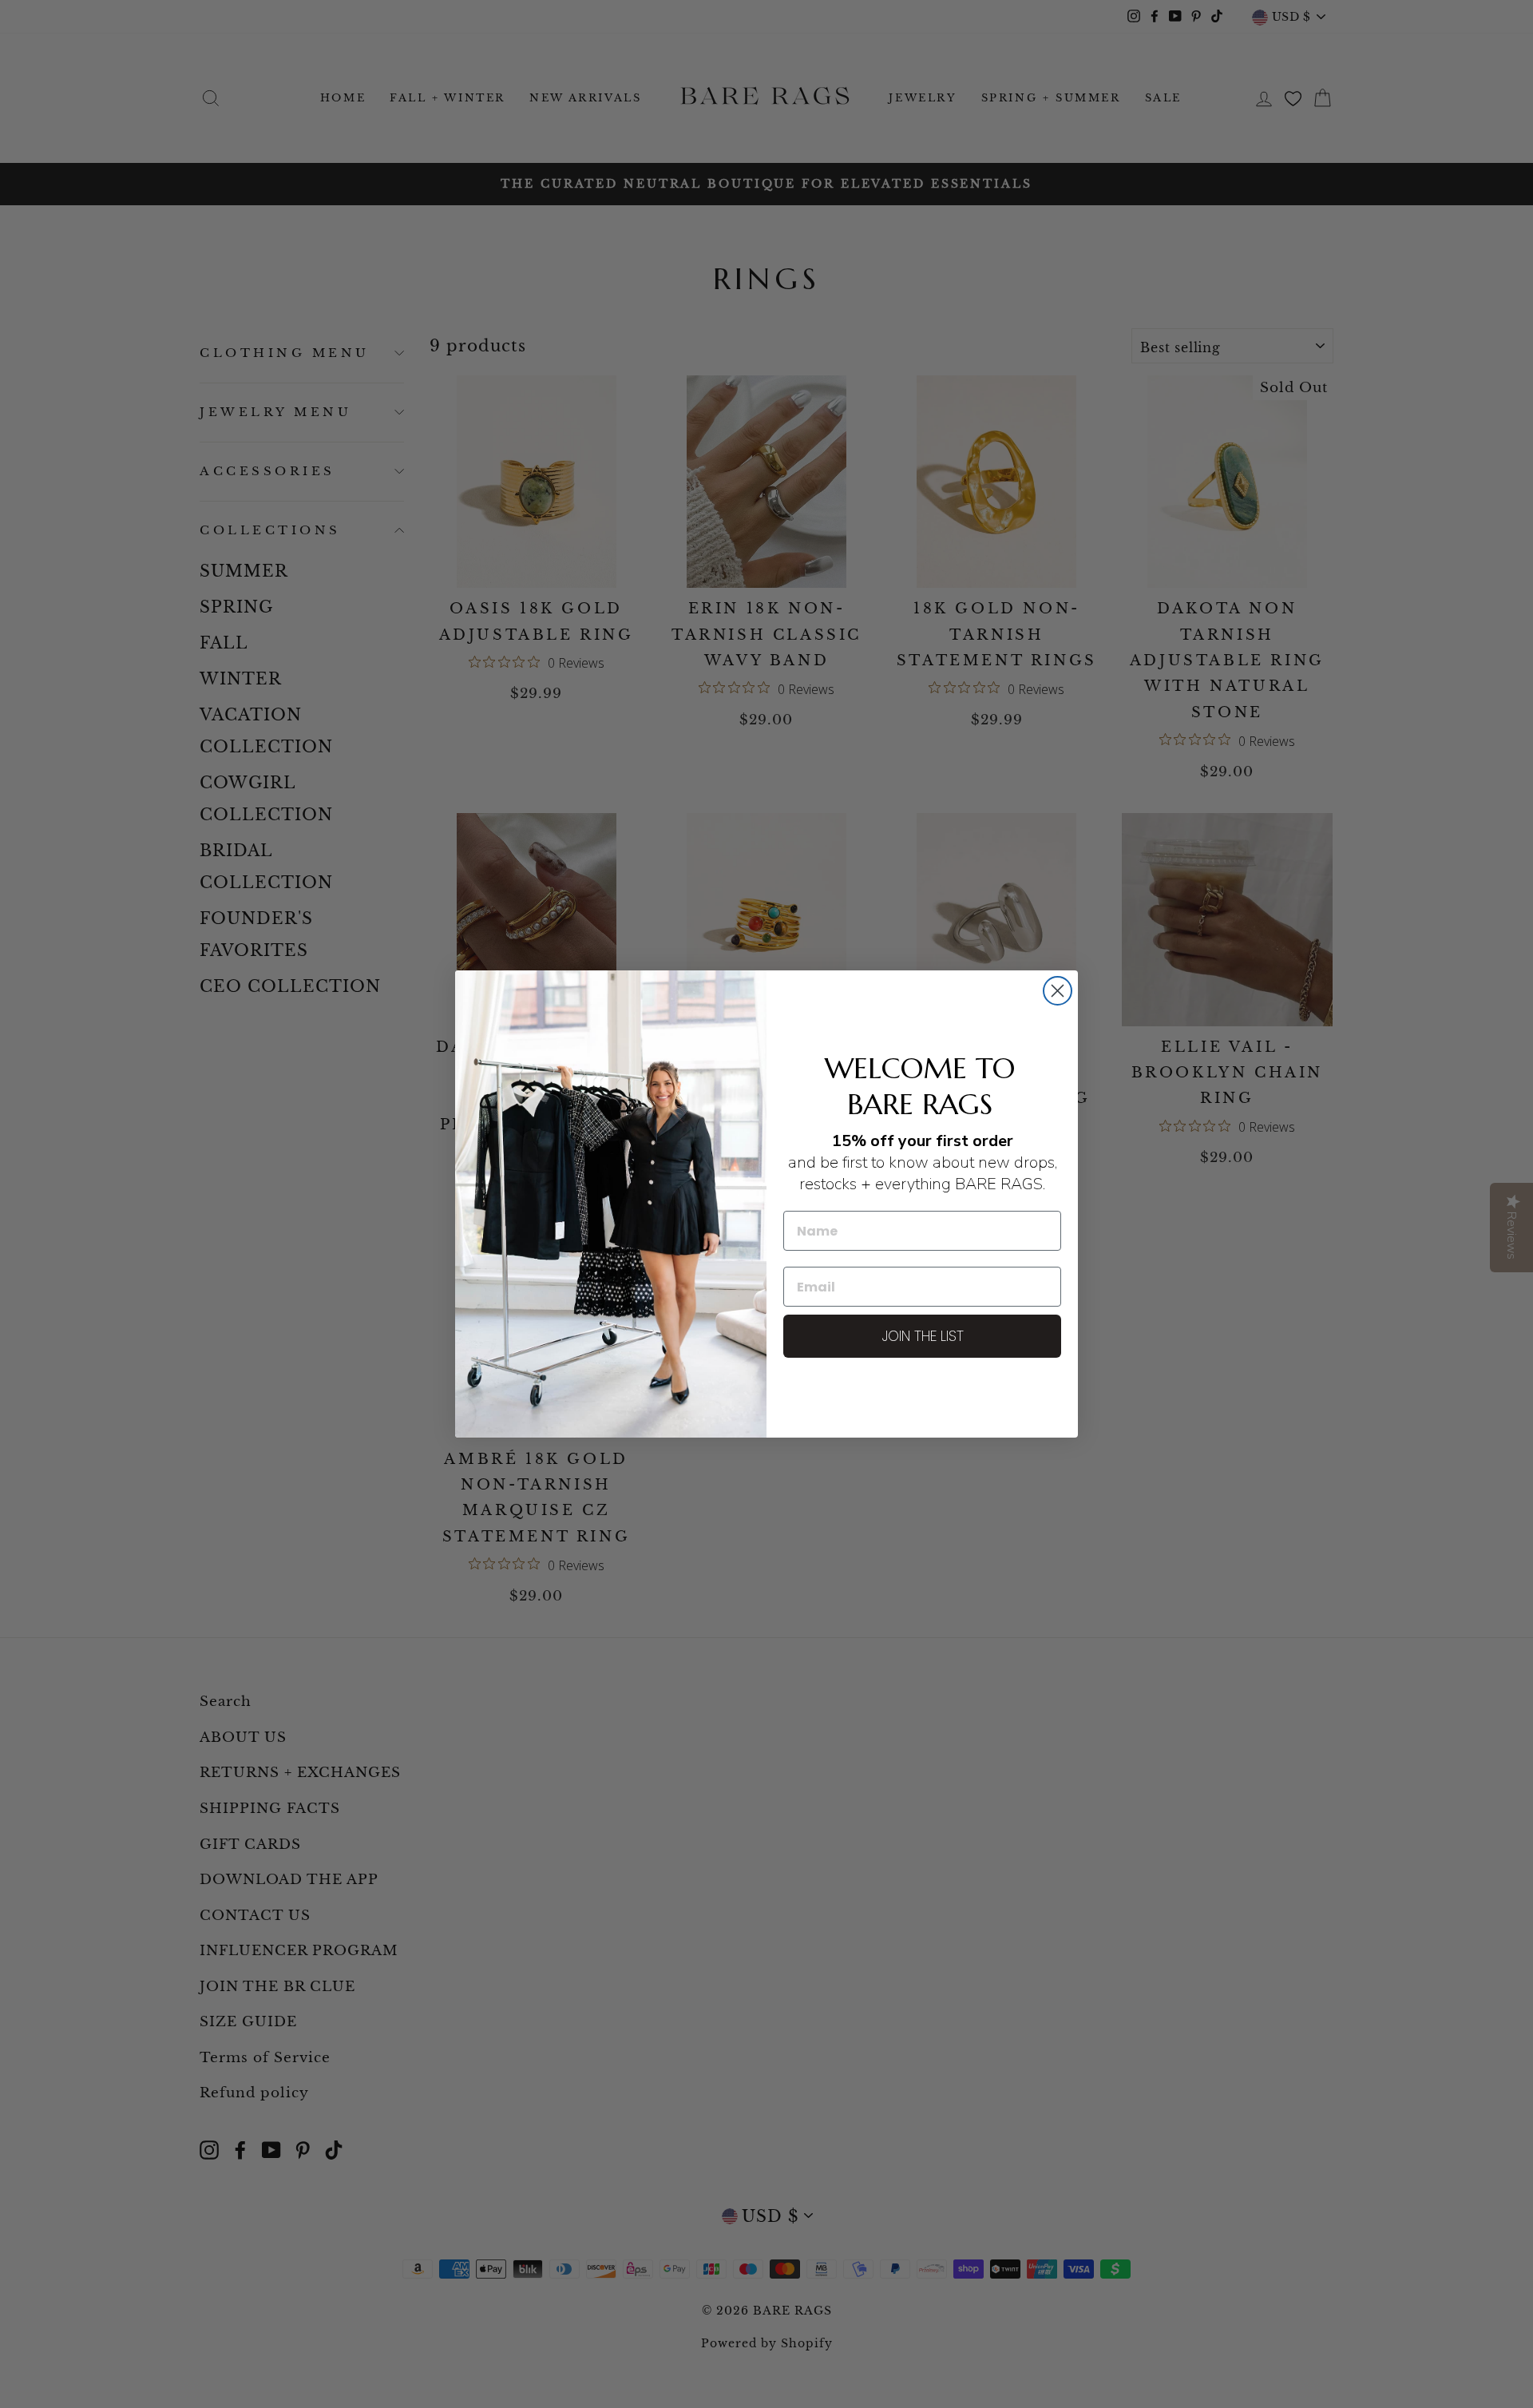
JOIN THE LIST (923, 1336)
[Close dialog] (1058, 991)
